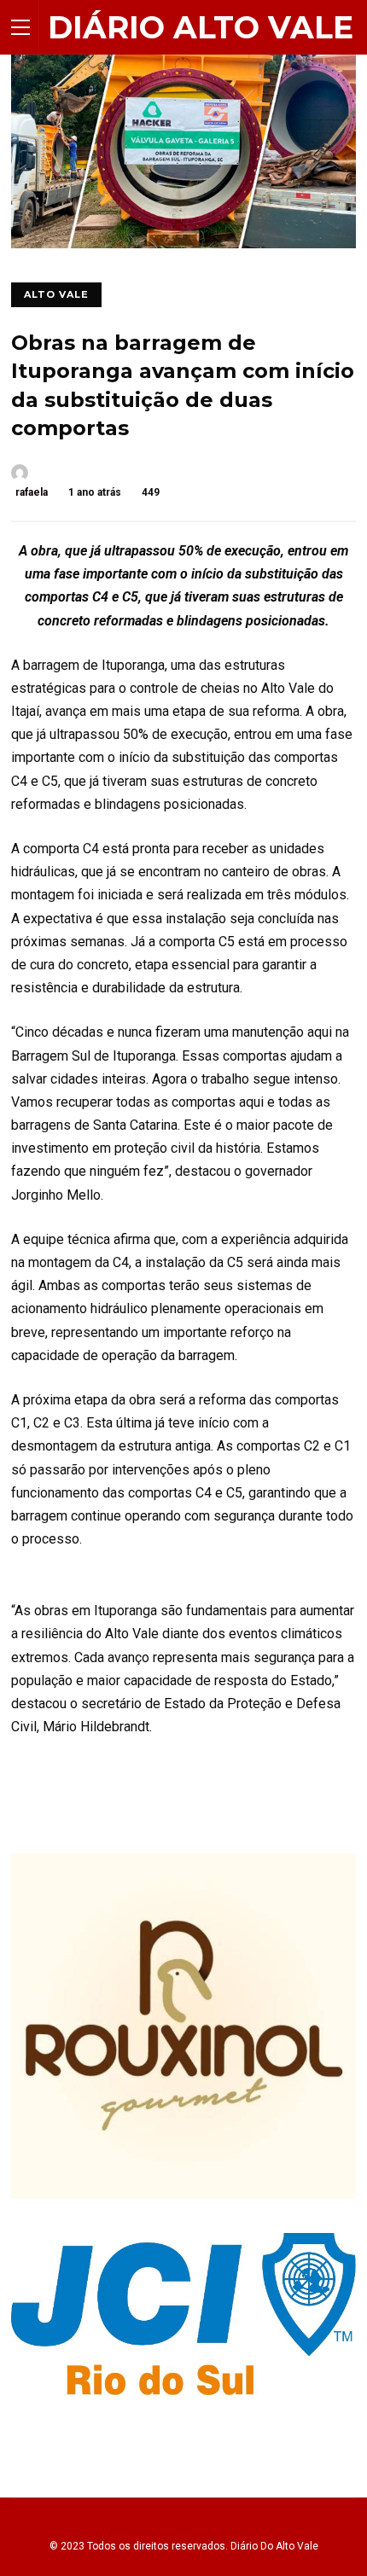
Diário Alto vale (201, 27)
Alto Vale (56, 294)
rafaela (32, 492)
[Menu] (20, 27)
